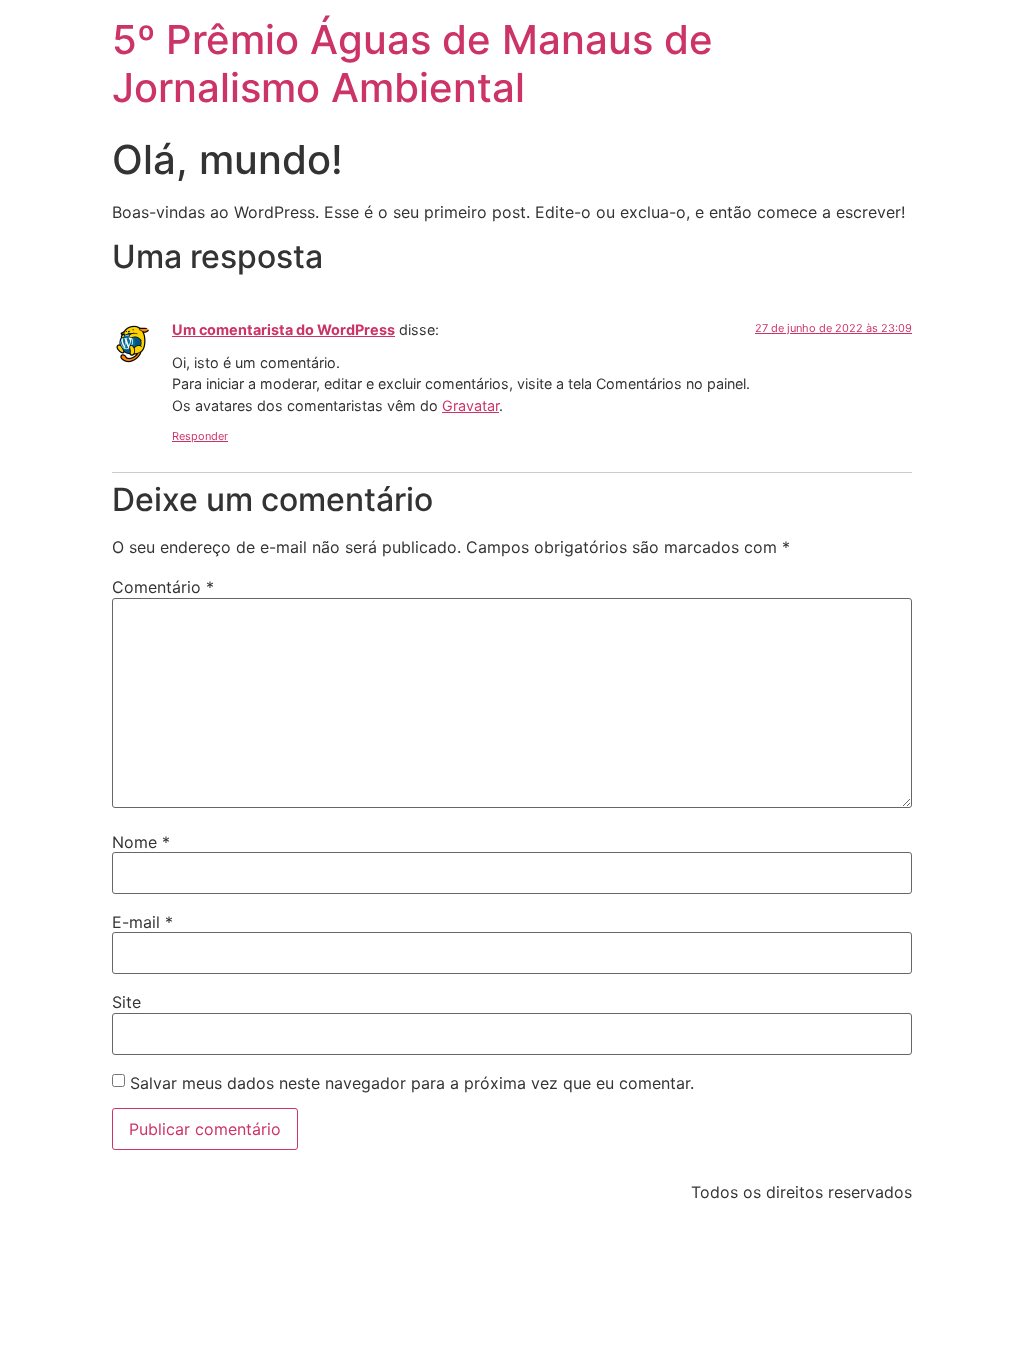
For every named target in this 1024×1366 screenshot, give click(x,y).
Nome (141, 842)
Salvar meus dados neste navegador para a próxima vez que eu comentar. (412, 1083)
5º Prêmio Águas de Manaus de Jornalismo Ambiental (412, 63)
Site (126, 1002)
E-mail (142, 922)
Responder (200, 436)
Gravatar (470, 405)
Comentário (163, 587)
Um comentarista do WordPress (283, 329)
